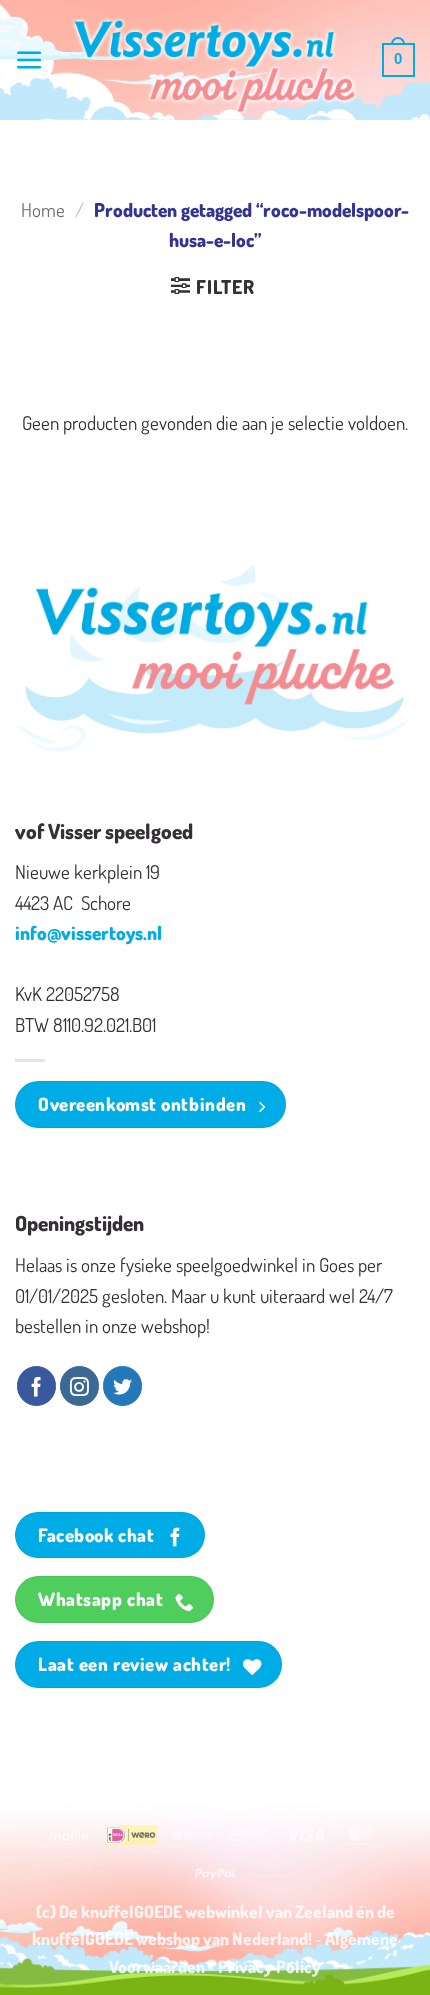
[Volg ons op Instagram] (79, 1386)
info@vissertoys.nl (88, 932)
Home (43, 209)
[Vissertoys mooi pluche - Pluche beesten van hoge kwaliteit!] (215, 66)
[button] (29, 60)
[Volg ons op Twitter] (122, 1386)
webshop (168, 1938)
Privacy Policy (269, 1966)
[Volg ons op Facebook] (36, 1386)
